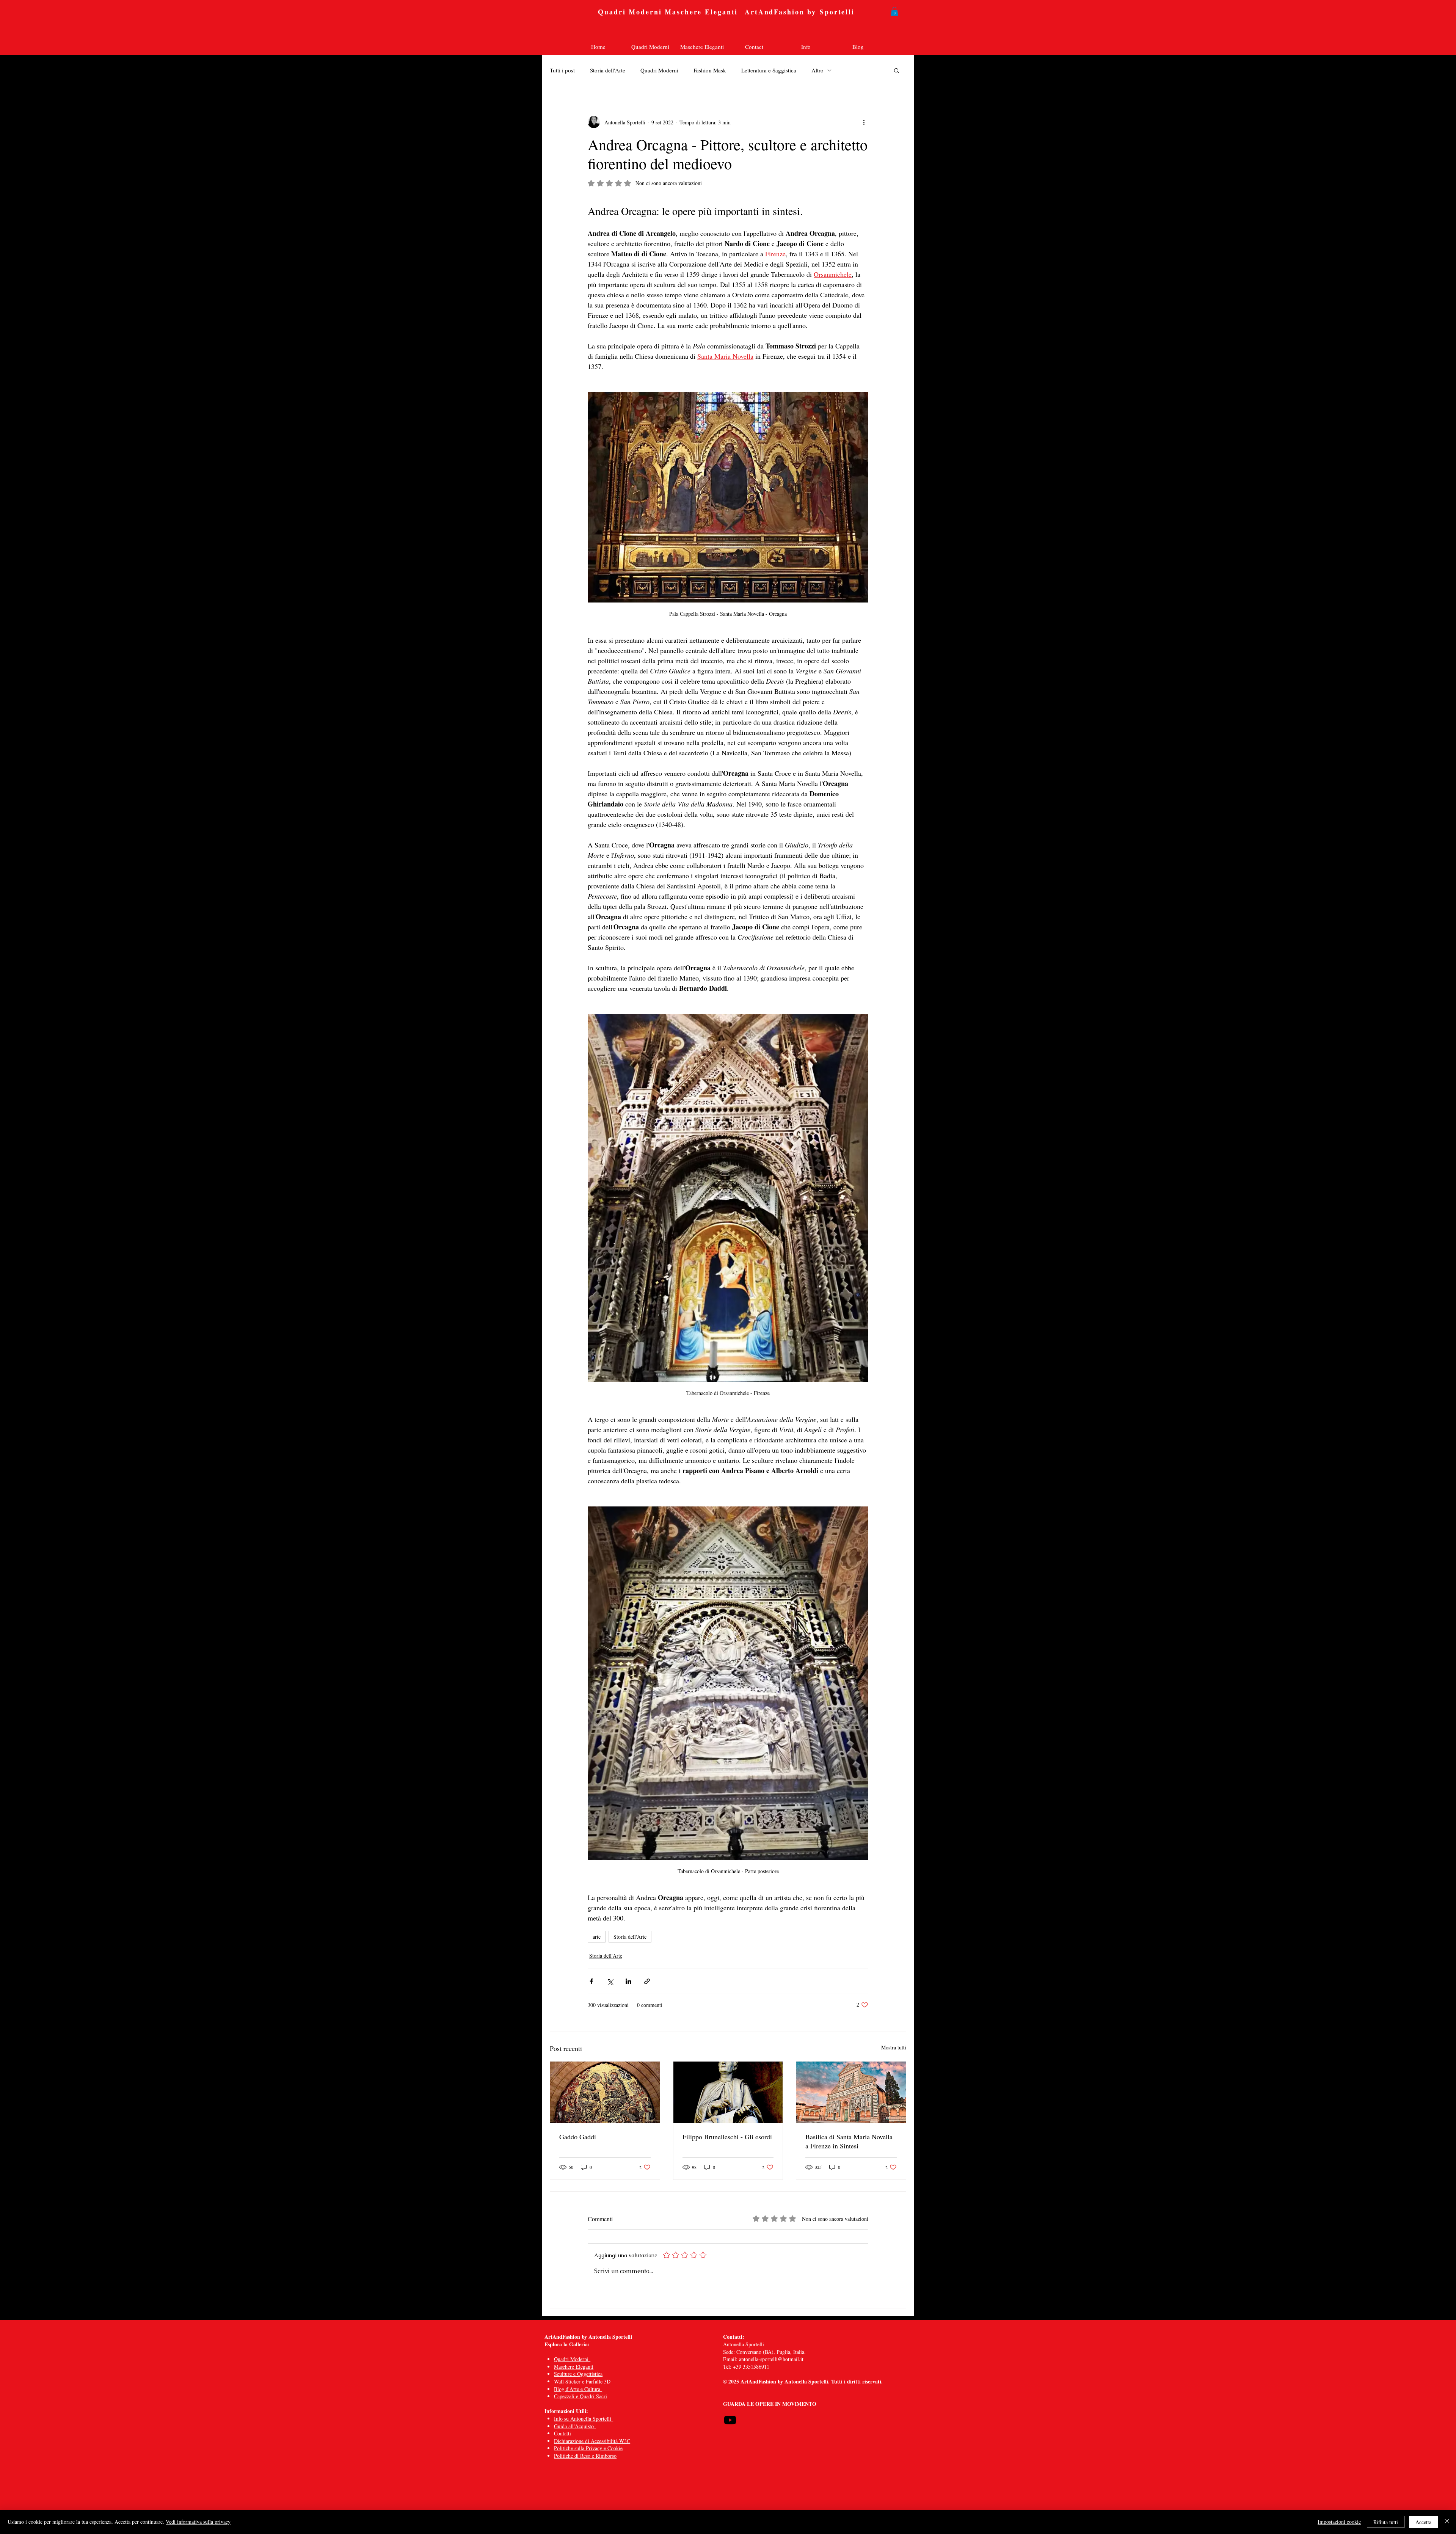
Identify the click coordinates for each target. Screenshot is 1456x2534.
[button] (894, 11)
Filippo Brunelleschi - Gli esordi (727, 2137)
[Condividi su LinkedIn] (628, 1981)
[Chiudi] (1447, 2522)
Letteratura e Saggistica (769, 70)
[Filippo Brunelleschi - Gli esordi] (728, 2092)
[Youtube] (730, 2420)
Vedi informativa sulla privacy (198, 2522)
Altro (817, 70)
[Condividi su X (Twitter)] (610, 1981)
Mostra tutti (894, 2047)
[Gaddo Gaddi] (605, 2092)
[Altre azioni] (864, 122)
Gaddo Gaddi (578, 2137)
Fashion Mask (710, 70)
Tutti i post (562, 70)
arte (597, 1937)
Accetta (1423, 2522)
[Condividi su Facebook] (591, 1981)
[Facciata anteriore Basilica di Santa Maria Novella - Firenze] (851, 2092)
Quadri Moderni (659, 70)
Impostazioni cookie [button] (1339, 2522)
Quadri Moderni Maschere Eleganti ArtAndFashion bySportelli (728, 12)
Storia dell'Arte (608, 70)
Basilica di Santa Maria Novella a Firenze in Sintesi (849, 2141)
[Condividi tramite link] (647, 1981)
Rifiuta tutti (1386, 2522)
